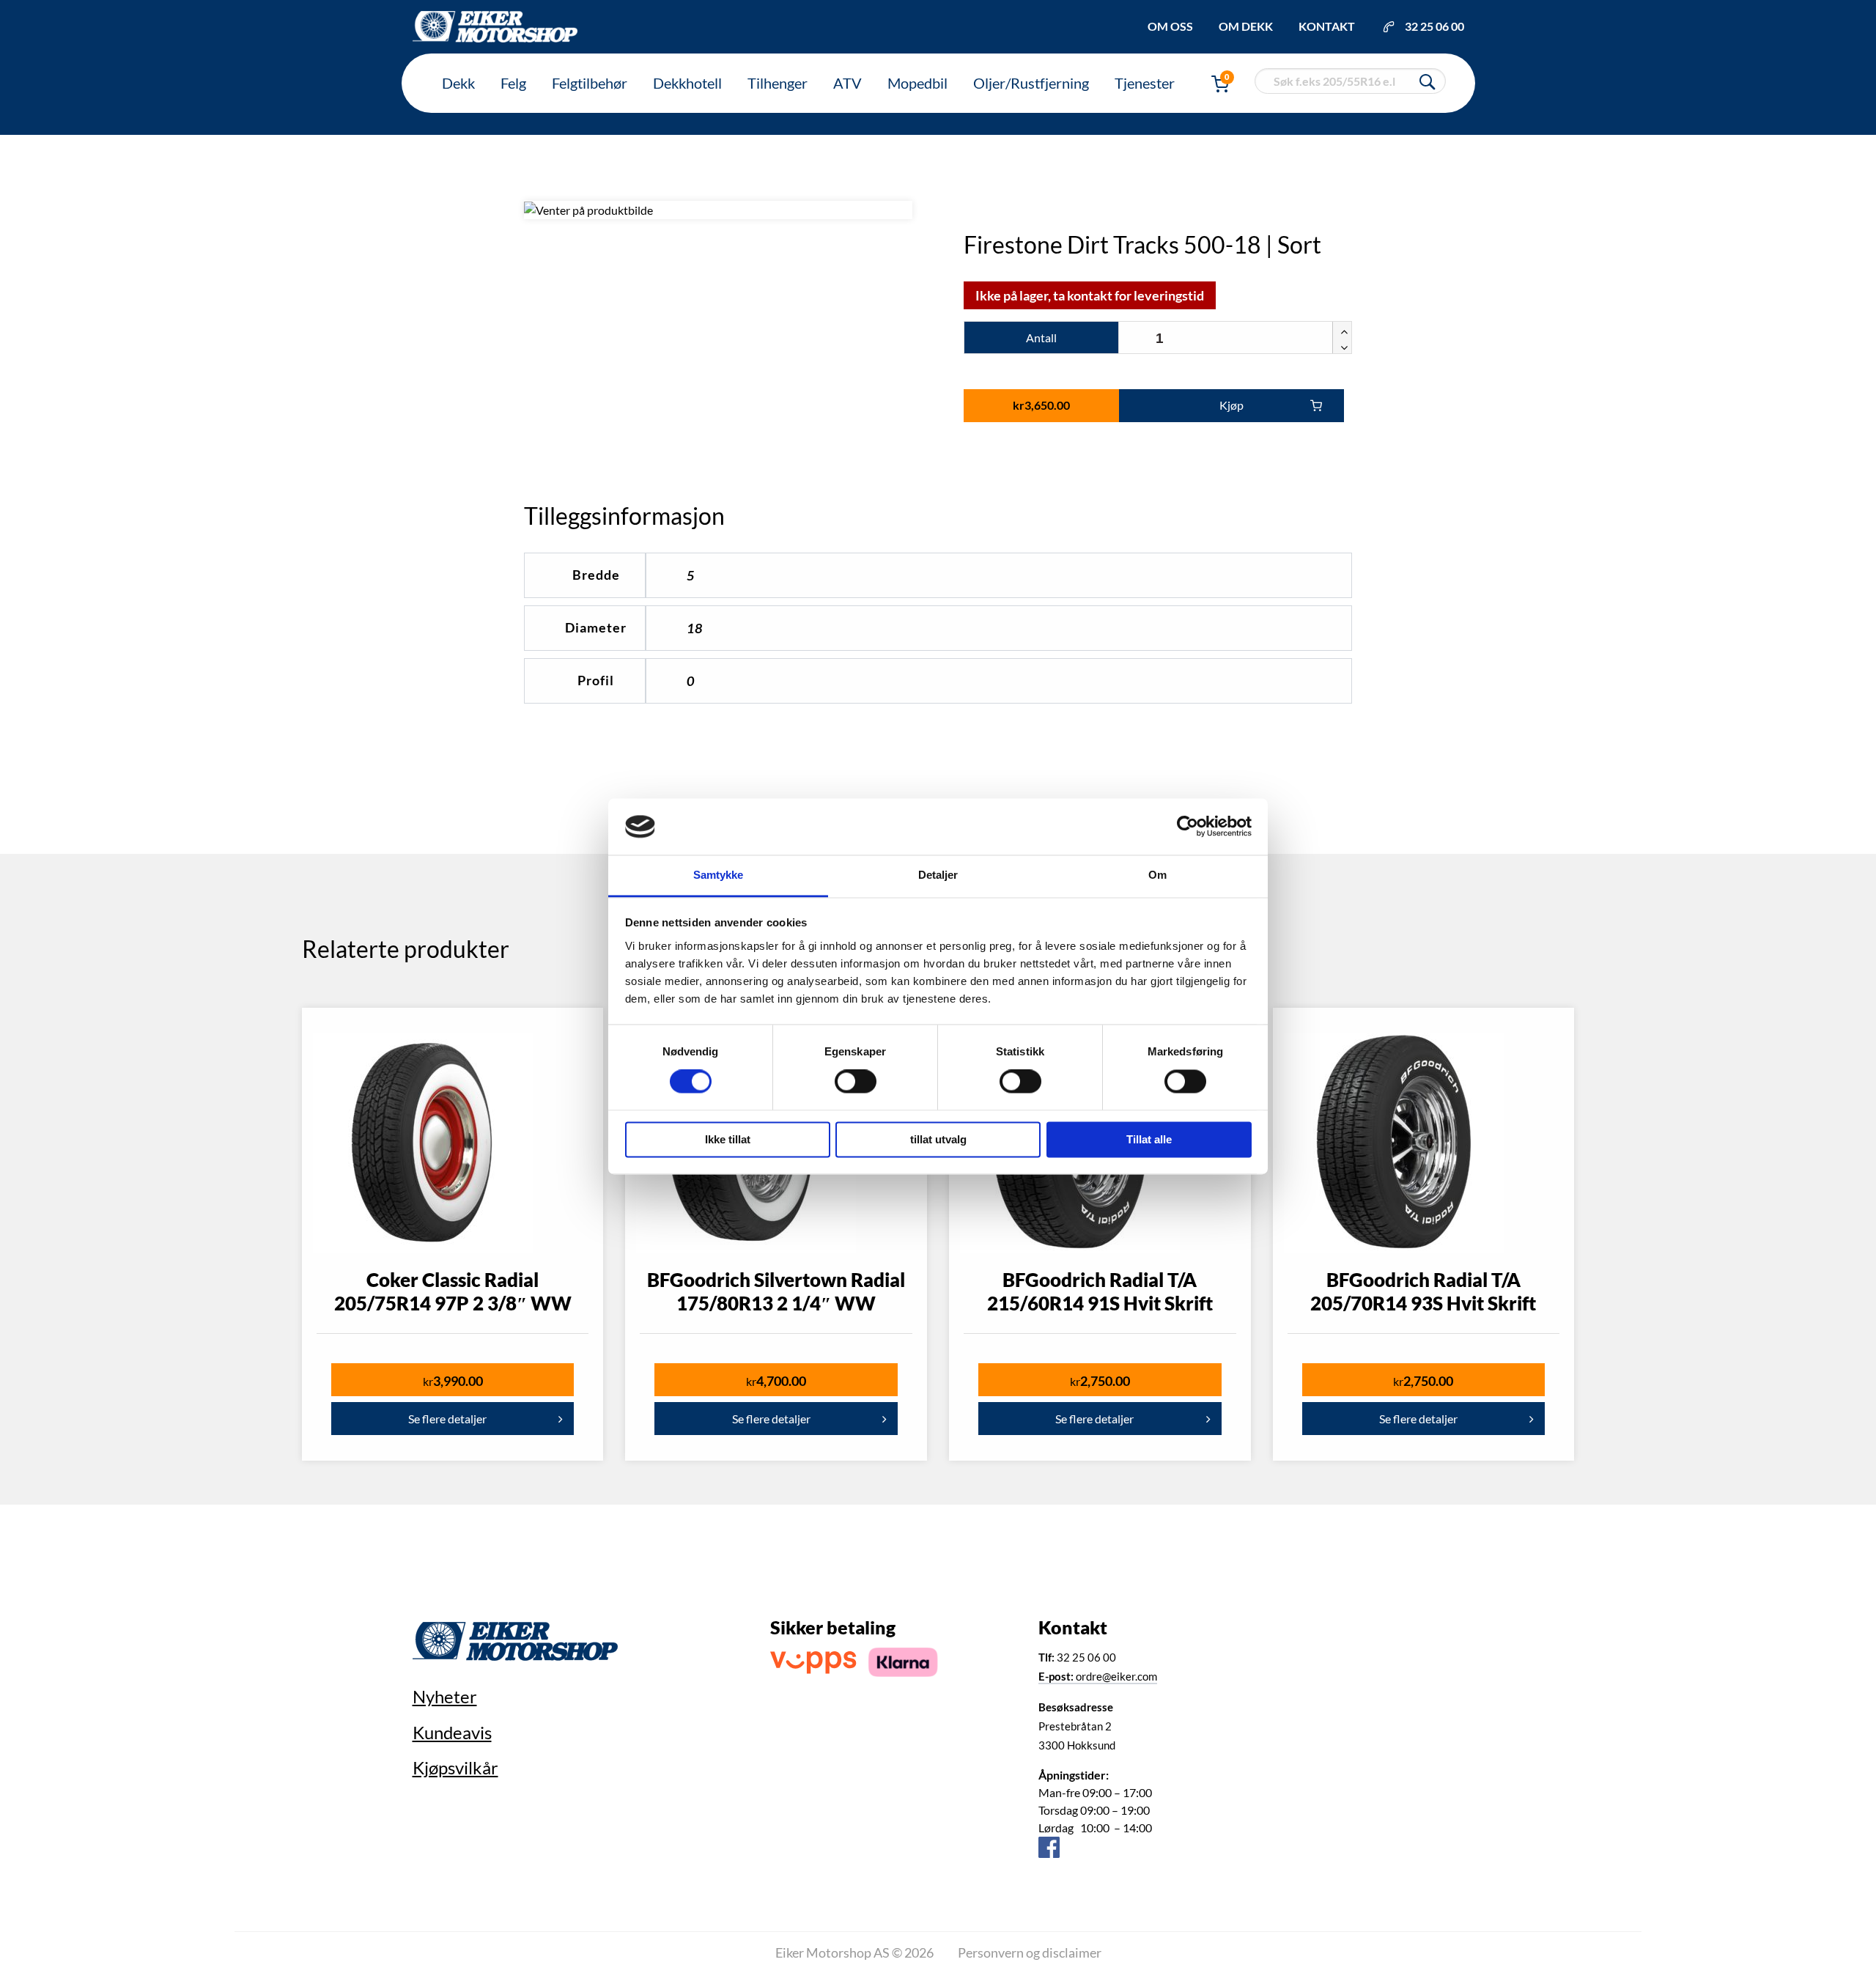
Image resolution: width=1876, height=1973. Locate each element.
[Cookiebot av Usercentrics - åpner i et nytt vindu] (1188, 827)
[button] (1342, 330)
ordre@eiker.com (1098, 1676)
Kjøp (1231, 405)
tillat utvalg (938, 1139)
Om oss (1170, 26)
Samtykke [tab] (719, 875)
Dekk (458, 83)
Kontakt (1327, 26)
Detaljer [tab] (938, 875)
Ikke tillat (728, 1139)
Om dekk (1246, 26)
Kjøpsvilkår (455, 1767)
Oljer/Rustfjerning (1031, 83)
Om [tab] (1157, 875)
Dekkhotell (687, 83)
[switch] (856, 1082)
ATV (847, 83)
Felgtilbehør (590, 83)
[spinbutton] (1235, 338)
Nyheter (445, 1696)
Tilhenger (778, 83)
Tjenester (1145, 83)
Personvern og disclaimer (1030, 1952)
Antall (1041, 338)
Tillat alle (1149, 1139)
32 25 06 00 (1434, 26)
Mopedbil (917, 83)
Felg (513, 83)
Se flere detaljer (447, 1419)
